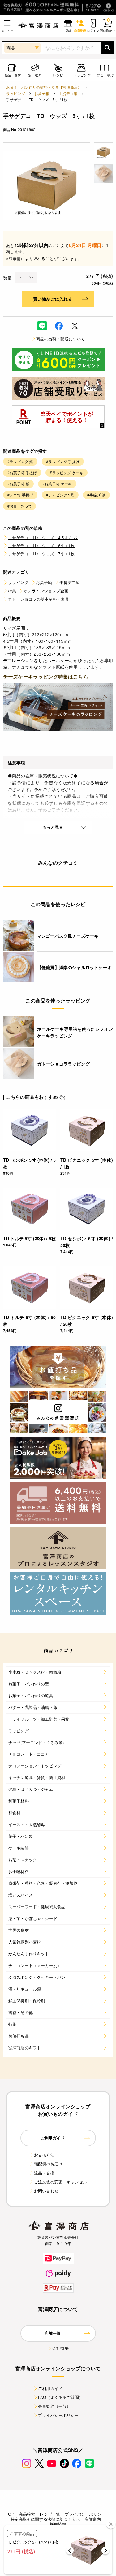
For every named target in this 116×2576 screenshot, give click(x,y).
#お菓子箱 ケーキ (57, 484)
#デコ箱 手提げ (20, 495)
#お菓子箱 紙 (18, 484)
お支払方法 (44, 2155)
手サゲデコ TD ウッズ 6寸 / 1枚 (41, 545)
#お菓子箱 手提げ (22, 473)
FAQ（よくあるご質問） (60, 2397)
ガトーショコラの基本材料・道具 (39, 599)
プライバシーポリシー (58, 2415)
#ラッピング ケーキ (67, 473)
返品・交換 (44, 2173)
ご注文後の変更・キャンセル (60, 2182)
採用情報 (58, 2524)
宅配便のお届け (48, 2164)
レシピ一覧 (50, 2514)
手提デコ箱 (68, 93)
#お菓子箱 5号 (19, 506)
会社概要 (60, 2348)
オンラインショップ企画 (46, 591)
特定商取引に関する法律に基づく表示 (45, 2519)
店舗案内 (93, 2519)
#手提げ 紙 (96, 495)
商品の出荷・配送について (61, 339)
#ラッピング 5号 (60, 495)
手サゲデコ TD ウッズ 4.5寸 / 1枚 (43, 537)
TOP (10, 2514)
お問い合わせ (46, 2191)
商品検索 (27, 2514)
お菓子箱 (42, 93)
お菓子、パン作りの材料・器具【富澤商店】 (44, 87)
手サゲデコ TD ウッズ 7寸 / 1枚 (41, 554)
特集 (12, 591)
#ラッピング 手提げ (63, 461)
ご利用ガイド (50, 2388)
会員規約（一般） (54, 2406)
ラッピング (16, 93)
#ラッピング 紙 (20, 461)
